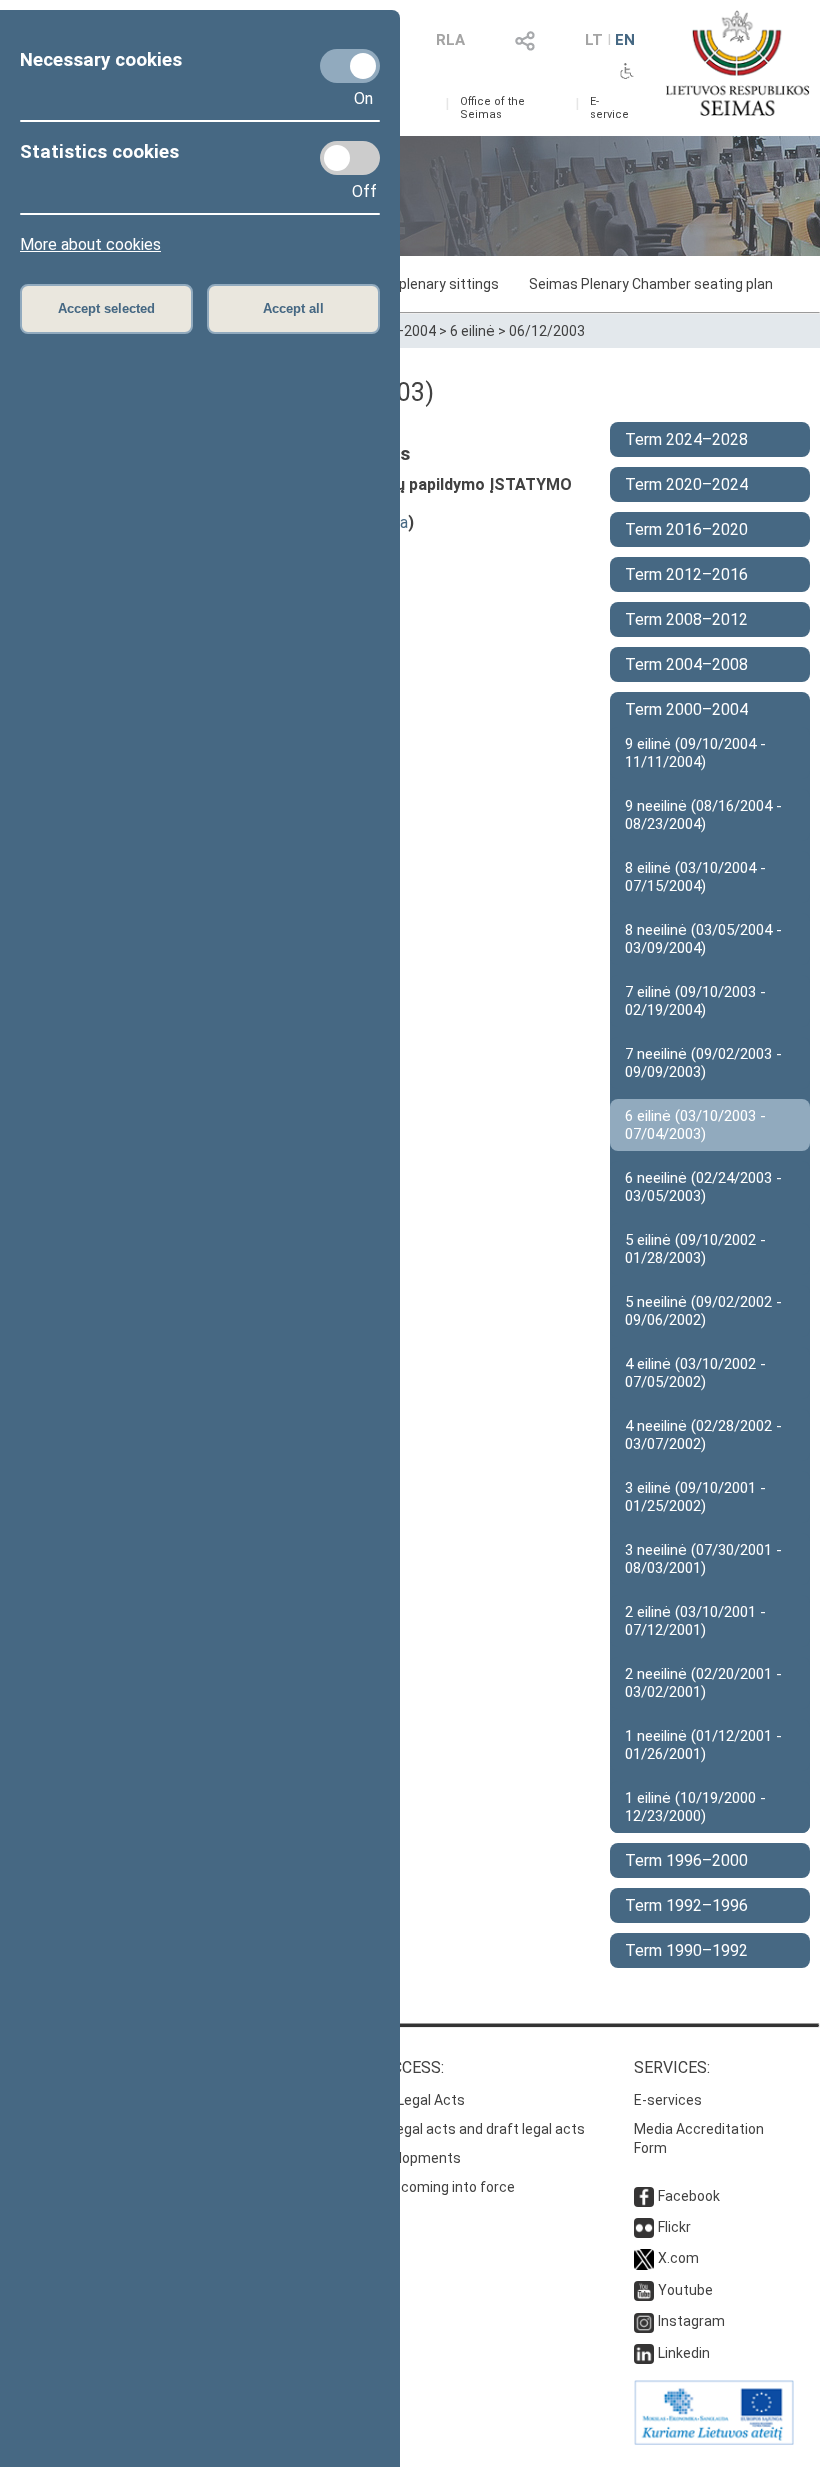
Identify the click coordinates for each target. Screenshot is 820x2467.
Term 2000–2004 (686, 709)
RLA (450, 40)
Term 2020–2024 (686, 484)
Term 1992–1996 (686, 1905)
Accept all (293, 308)
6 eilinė (472, 331)
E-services (668, 2100)
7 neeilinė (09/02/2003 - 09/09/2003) (703, 1063)
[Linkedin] (644, 2353)
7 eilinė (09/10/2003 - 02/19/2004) (695, 1001)
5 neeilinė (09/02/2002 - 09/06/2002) (703, 1311)
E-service (609, 108)
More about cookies (90, 244)
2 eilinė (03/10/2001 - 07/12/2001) (695, 1621)
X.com (678, 2258)
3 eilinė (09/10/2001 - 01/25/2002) (695, 1497)
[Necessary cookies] (350, 66)
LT (594, 40)
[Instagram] (644, 2321)
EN (625, 40)
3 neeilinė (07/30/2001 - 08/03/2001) (703, 1559)
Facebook (689, 2196)
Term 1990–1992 (686, 1950)
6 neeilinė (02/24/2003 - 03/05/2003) (703, 1187)
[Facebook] (644, 2196)
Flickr (674, 2227)
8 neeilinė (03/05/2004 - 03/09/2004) (703, 939)
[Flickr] (644, 2227)
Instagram (691, 2321)
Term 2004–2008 (686, 664)
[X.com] (644, 2258)
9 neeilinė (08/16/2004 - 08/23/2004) (703, 815)
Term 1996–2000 (686, 1860)
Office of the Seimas (492, 108)
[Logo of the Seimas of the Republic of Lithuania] (737, 63)
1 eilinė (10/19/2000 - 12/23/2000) (695, 1807)
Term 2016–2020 (686, 529)
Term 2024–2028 (686, 439)
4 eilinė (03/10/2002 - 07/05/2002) (695, 1373)
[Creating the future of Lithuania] (714, 2440)
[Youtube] (644, 2290)
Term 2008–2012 (686, 619)
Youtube (685, 2290)
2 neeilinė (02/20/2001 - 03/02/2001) (703, 1683)
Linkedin (684, 2353)
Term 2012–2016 (686, 574)
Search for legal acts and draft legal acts (453, 2129)
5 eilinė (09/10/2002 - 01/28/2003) (695, 1249)
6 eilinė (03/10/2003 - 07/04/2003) (695, 1125)
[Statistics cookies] (350, 158)
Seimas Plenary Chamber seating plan (651, 284)
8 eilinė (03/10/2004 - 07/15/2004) (695, 877)
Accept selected (106, 308)
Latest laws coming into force (418, 2187)
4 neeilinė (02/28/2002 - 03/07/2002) (703, 1435)
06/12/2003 (547, 331)
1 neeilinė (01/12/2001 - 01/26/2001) (703, 1745)
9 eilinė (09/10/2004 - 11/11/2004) (695, 753)
